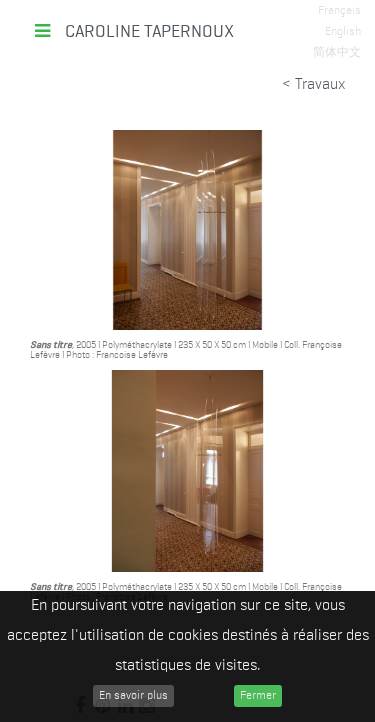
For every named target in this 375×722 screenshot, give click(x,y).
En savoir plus (133, 696)
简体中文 (337, 53)
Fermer (258, 696)
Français (339, 11)
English (343, 32)
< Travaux (311, 85)
